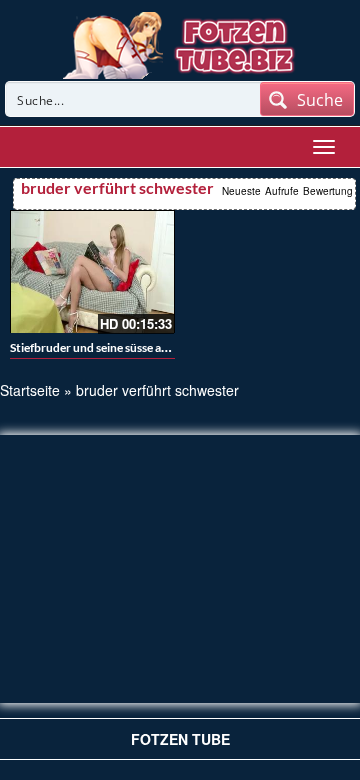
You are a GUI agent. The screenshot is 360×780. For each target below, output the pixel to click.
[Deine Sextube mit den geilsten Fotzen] (180, 43)
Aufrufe (282, 191)
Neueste (241, 191)
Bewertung (328, 191)
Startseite (30, 390)
